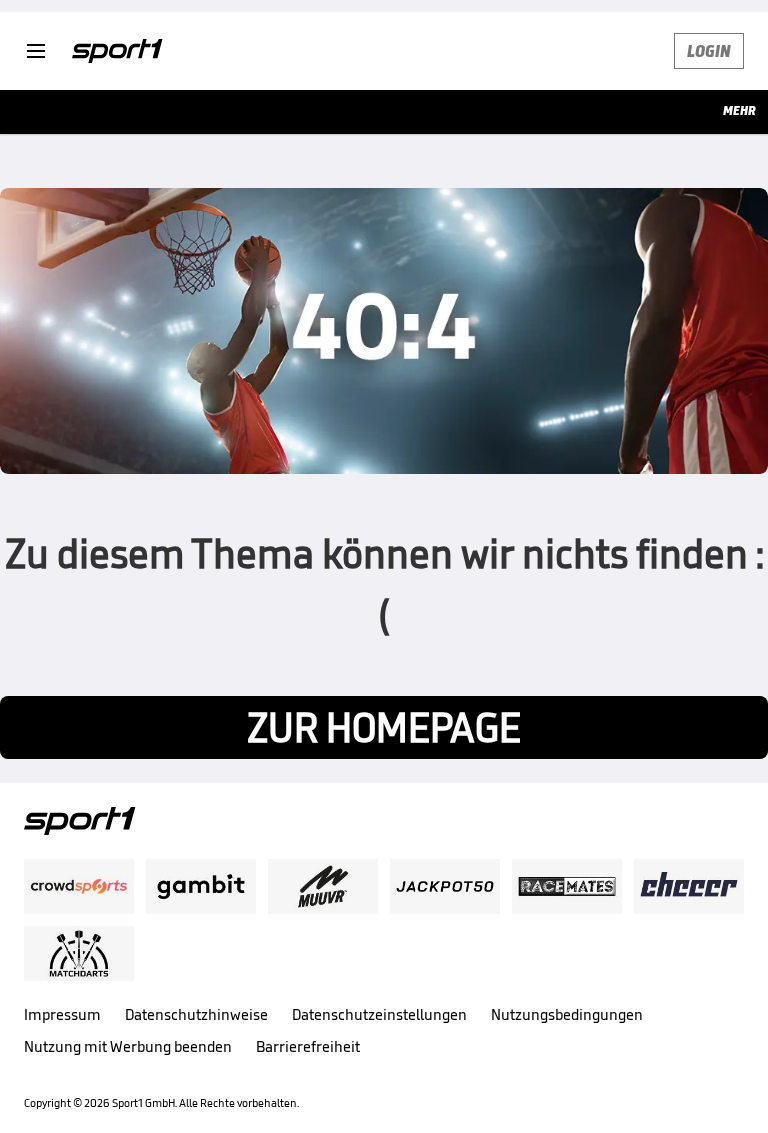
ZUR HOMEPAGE (384, 727)
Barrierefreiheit (308, 1046)
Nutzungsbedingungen (567, 1014)
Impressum (62, 1014)
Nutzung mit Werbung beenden (128, 1046)
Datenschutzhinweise (196, 1014)
